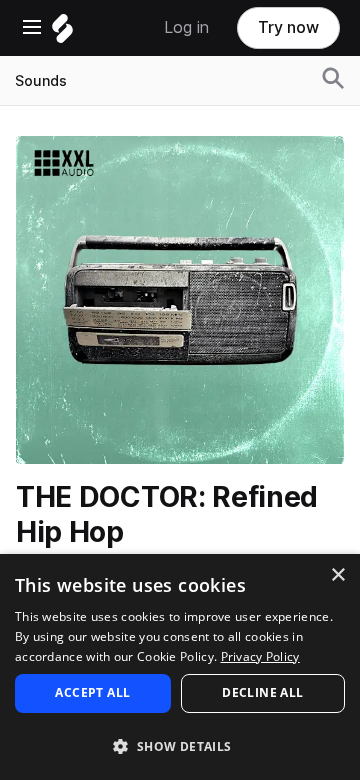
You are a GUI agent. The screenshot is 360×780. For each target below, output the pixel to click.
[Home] (62, 33)
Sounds (41, 81)
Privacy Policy (260, 656)
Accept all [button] (92, 692)
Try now (288, 27)
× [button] (337, 575)
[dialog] (180, 667)
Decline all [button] (262, 692)
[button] (180, 745)
